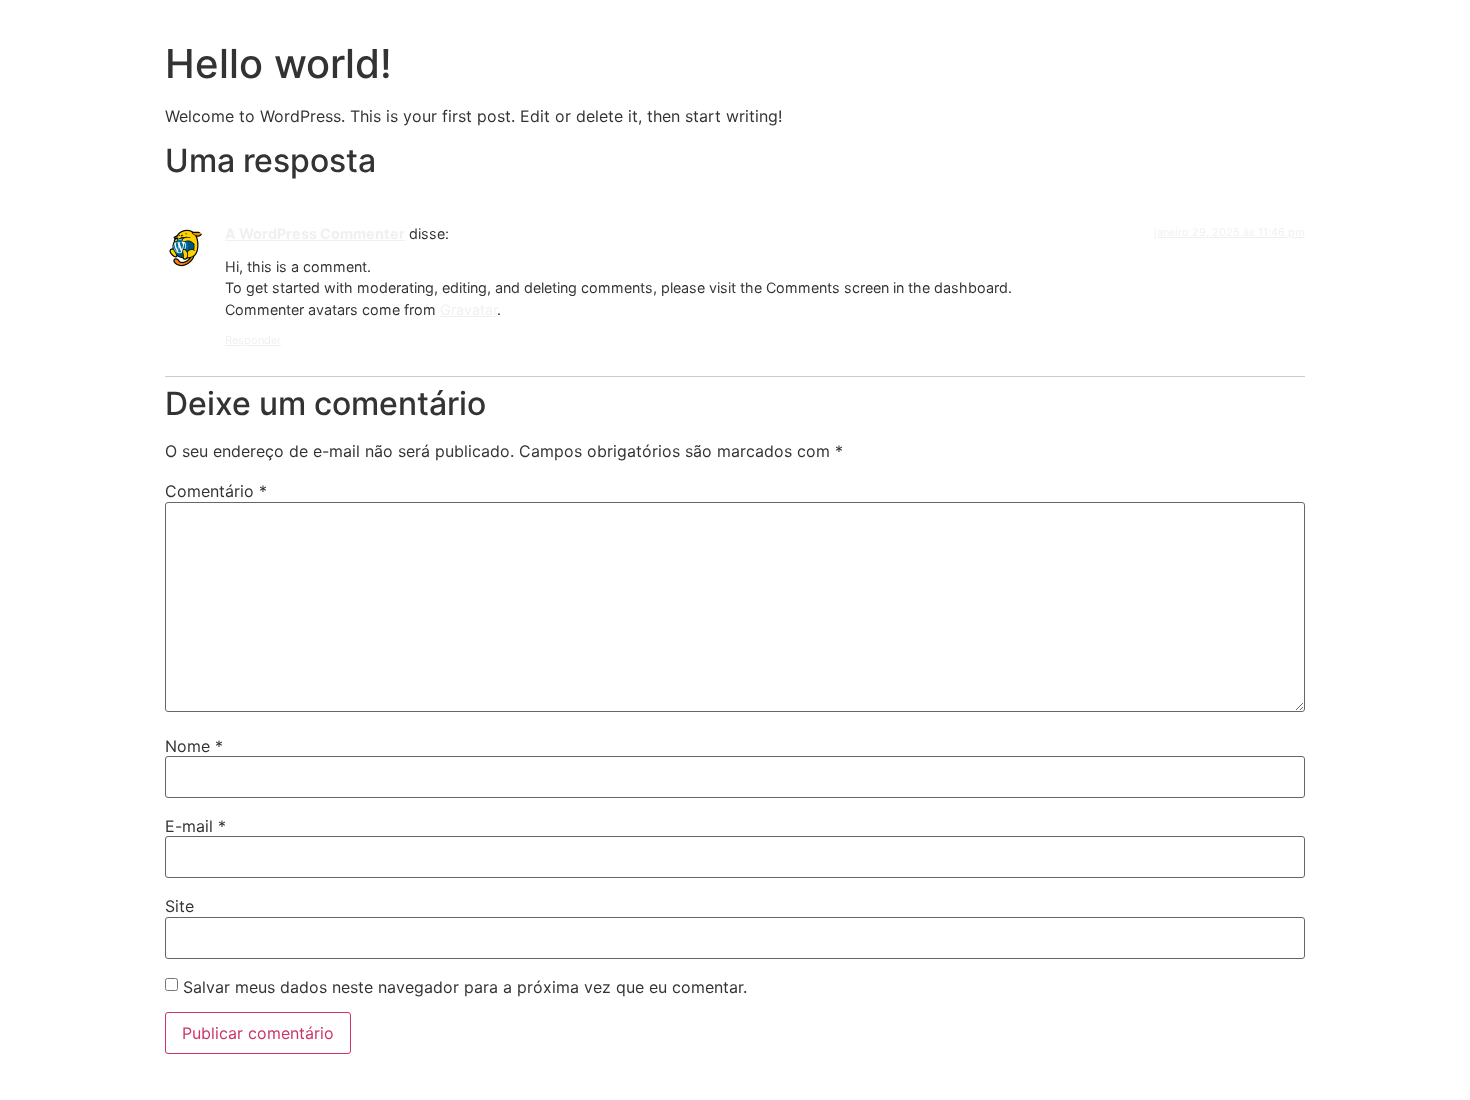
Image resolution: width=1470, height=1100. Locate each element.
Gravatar (468, 309)
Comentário (216, 491)
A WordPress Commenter (315, 233)
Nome (194, 746)
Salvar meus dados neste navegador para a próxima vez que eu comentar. (465, 987)
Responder (253, 340)
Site (179, 906)
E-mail (195, 826)
